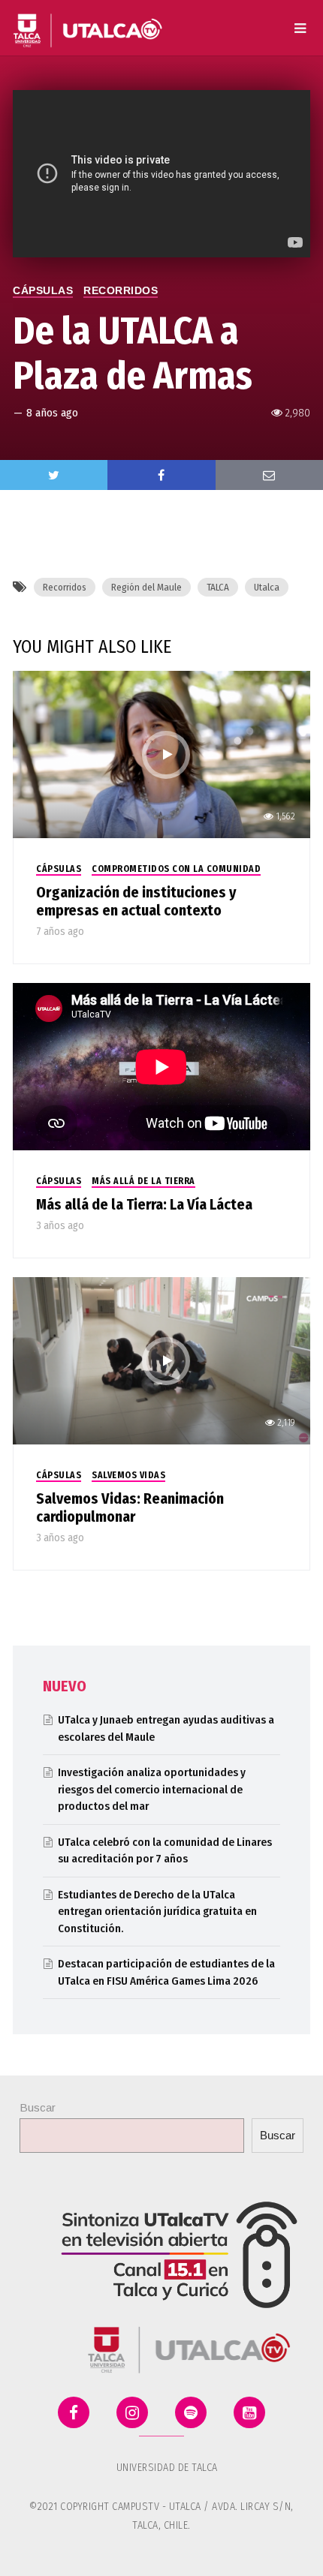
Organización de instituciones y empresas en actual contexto (136, 901)
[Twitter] (54, 475)
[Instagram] (132, 2412)
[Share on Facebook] (161, 475)
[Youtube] (249, 2412)
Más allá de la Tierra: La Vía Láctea (144, 1204)
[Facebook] (74, 2412)
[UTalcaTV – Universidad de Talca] (88, 24)
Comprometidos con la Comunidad (176, 869)
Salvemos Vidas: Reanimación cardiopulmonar (130, 1507)
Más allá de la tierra (143, 1181)
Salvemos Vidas (128, 1475)
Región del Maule (146, 587)
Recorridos (121, 290)
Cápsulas (43, 290)
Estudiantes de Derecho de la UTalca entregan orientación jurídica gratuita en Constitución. (157, 1912)
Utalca (267, 587)
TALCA (218, 587)
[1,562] (161, 754)
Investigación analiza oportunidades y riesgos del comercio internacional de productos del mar (152, 1789)
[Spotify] (191, 2412)
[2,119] (161, 1360)
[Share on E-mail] (269, 475)
